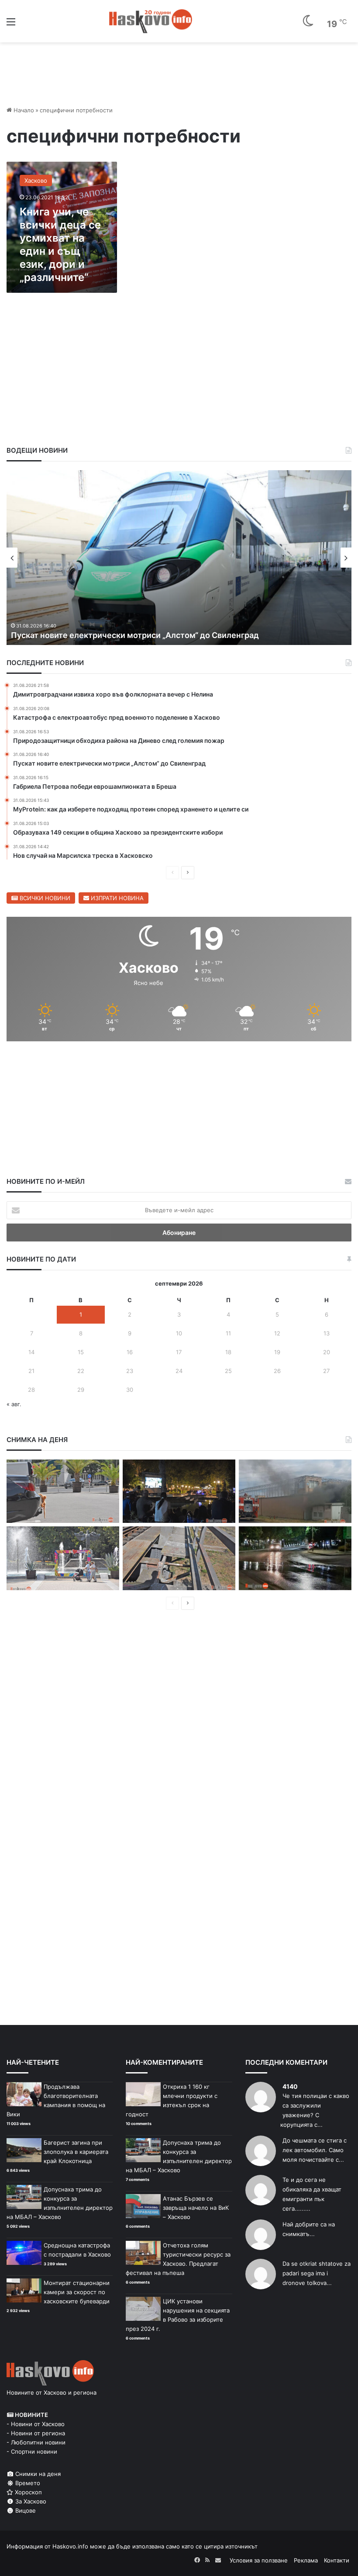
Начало (23, 110)
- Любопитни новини (36, 2442)
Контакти (337, 2560)
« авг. (14, 1404)
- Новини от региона (36, 2433)
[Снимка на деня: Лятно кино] (179, 1491)
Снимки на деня (37, 2474)
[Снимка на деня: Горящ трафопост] (295, 1491)
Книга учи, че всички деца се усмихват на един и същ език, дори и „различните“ (60, 244)
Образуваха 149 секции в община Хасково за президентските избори (146, 635)
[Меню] (11, 25)
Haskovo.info (70, 2546)
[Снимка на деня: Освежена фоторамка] (63, 1558)
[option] (179, 558)
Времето (27, 2483)
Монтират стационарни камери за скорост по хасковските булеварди (77, 2292)
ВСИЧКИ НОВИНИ (44, 898)
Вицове (25, 2510)
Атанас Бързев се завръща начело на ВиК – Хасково (196, 2208)
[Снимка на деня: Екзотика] (63, 1491)
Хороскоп (28, 2492)
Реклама (306, 2560)
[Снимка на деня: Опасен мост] (179, 1558)
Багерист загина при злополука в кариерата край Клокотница (76, 2152)
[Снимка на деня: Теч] (295, 1558)
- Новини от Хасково (36, 2424)
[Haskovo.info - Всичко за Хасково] (151, 21)
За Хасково (30, 2501)
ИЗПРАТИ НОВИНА (116, 898)
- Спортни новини (32, 2451)
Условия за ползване (259, 2560)
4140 (290, 2086)
